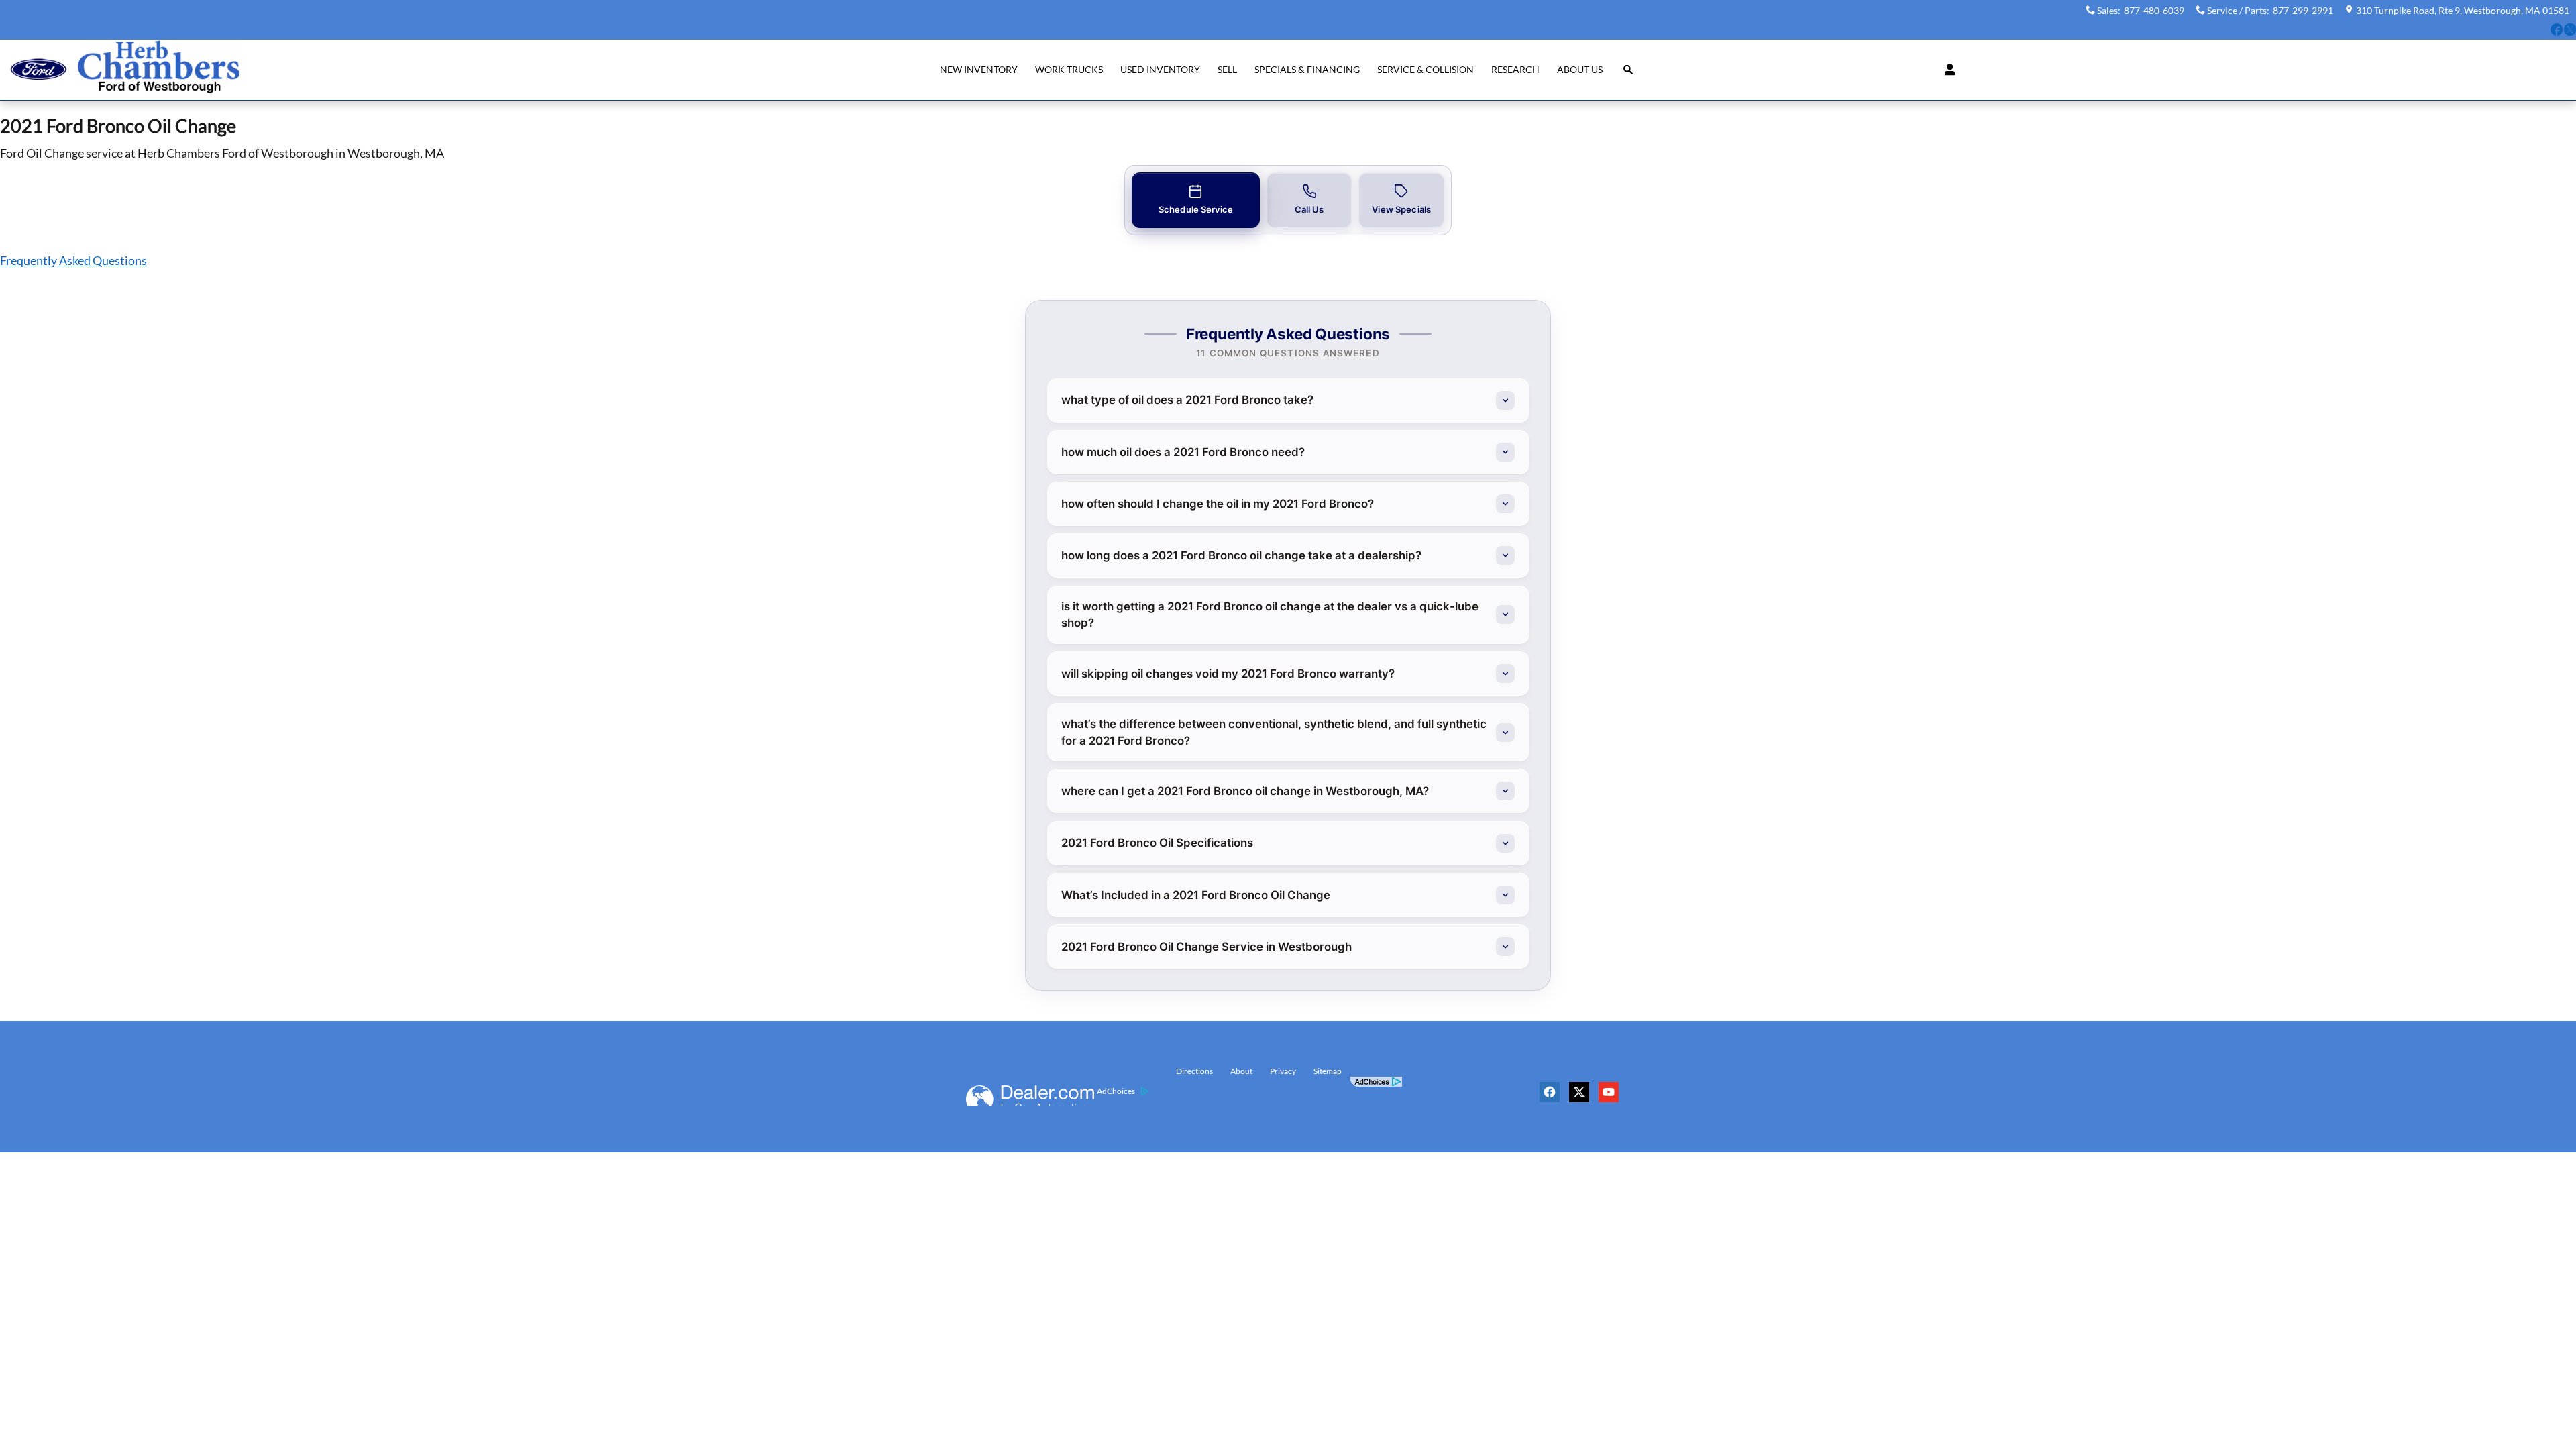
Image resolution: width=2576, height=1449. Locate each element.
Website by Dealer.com (1030, 1095)
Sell (1227, 69)
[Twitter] (1582, 1097)
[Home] (39, 69)
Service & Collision (1426, 69)
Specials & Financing (1307, 69)
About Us (1580, 69)
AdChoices (1116, 1091)
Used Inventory (1160, 69)
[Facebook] (1553, 1097)
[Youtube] (1612, 1097)
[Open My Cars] (1946, 70)
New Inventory (979, 69)
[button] (2557, 32)
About (1241, 1071)
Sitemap (1328, 1071)
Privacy (1283, 1071)
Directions (1194, 1071)
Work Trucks (1069, 69)
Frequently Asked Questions (73, 260)
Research (1515, 69)
